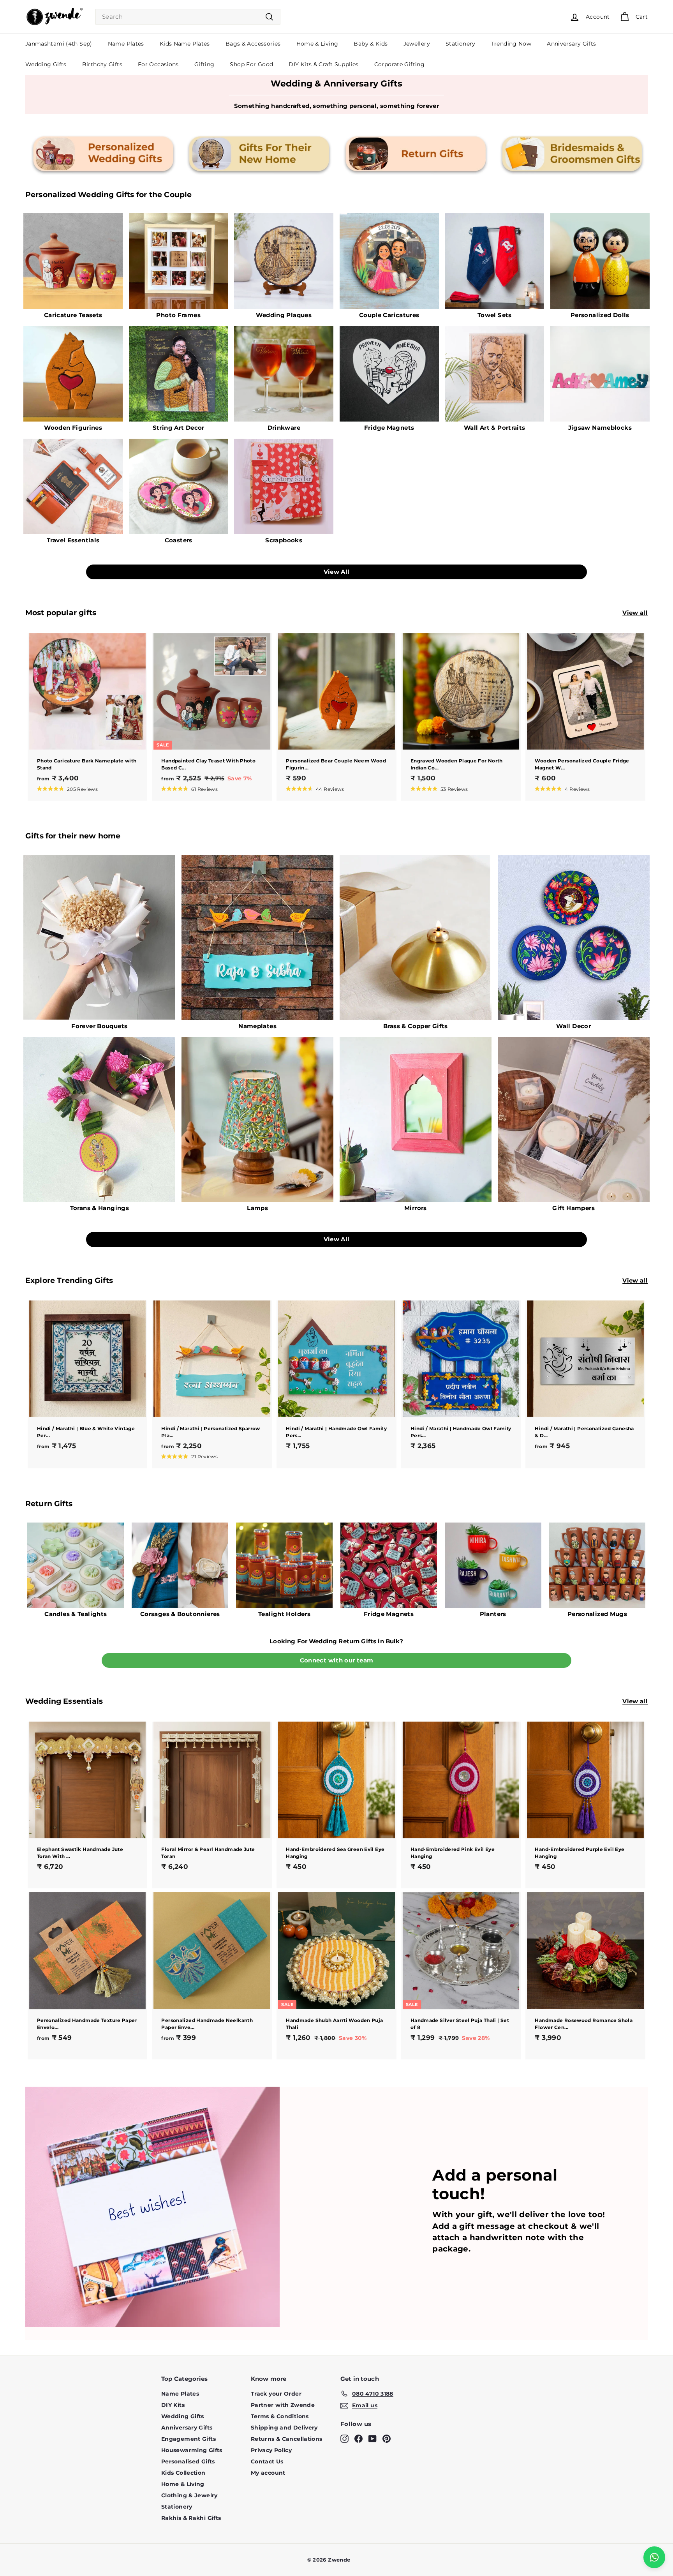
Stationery (461, 44)
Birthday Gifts (102, 64)
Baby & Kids (371, 44)
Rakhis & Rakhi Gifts (191, 2518)
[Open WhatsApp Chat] (654, 2557)
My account (268, 2473)
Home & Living (317, 44)
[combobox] (188, 17)
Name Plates (126, 44)
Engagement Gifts (189, 2439)
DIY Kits (173, 2405)
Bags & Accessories (253, 44)
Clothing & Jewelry (189, 2495)
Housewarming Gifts (192, 2450)
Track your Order (276, 2394)
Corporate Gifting (399, 64)
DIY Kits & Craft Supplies (323, 64)
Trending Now (511, 44)
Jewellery (417, 44)
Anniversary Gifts (571, 44)
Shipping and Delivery (284, 2428)
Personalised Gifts (188, 2461)
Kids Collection (183, 2473)
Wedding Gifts (46, 64)
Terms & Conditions (280, 2416)
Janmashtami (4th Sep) (59, 44)
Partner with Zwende (283, 2405)
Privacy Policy (271, 2450)
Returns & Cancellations (287, 2439)
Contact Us (267, 2461)
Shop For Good (251, 64)
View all (635, 613)
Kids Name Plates (185, 44)
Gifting (204, 64)
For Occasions (158, 64)
